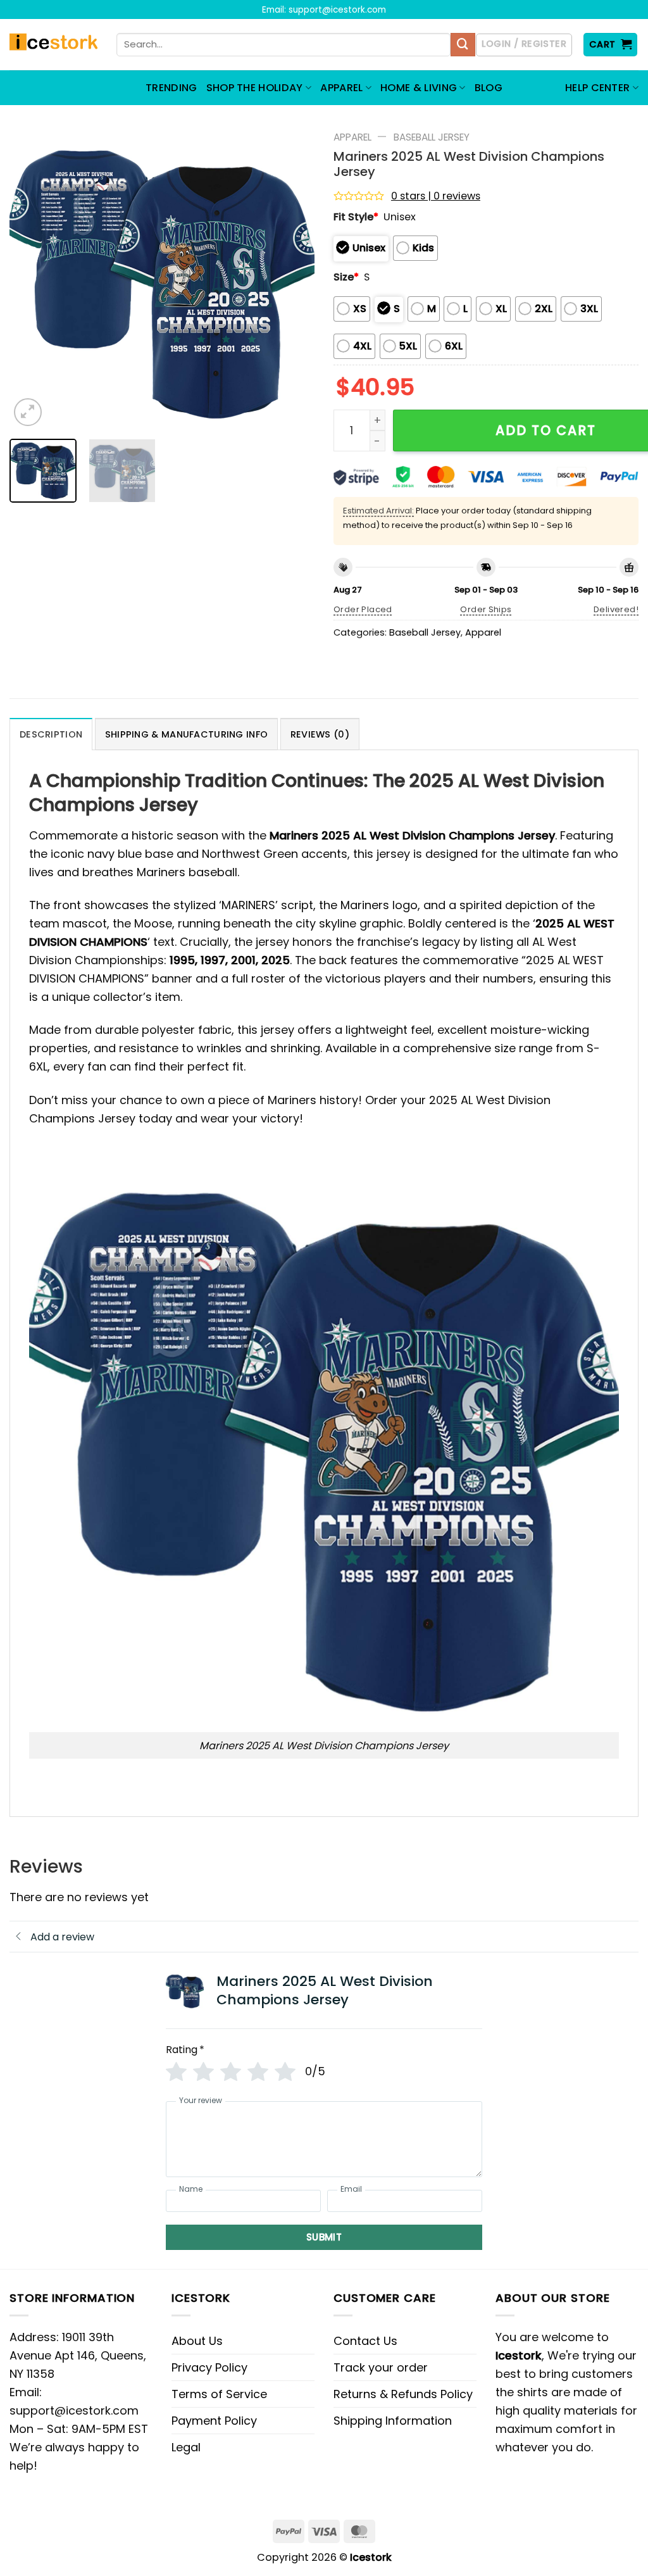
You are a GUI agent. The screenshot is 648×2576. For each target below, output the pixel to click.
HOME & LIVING (419, 88)
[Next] (292, 277)
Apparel (352, 137)
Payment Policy (214, 2421)
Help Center (598, 88)
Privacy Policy (209, 2367)
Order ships (486, 609)
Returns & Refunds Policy (403, 2394)
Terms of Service (219, 2394)
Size (346, 277)
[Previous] (32, 277)
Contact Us (365, 2341)
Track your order (381, 2367)
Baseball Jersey (432, 137)
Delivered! (616, 609)
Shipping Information (393, 2421)
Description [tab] (51, 734)
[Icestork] (53, 45)
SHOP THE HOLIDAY (255, 88)
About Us (197, 2341)
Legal (186, 2447)
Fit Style (356, 217)
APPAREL (341, 88)
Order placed (363, 609)
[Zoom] (28, 412)
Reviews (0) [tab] (320, 734)
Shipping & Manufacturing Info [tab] (186, 734)
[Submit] (463, 45)
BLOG (489, 88)
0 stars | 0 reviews (436, 196)
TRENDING (171, 88)
